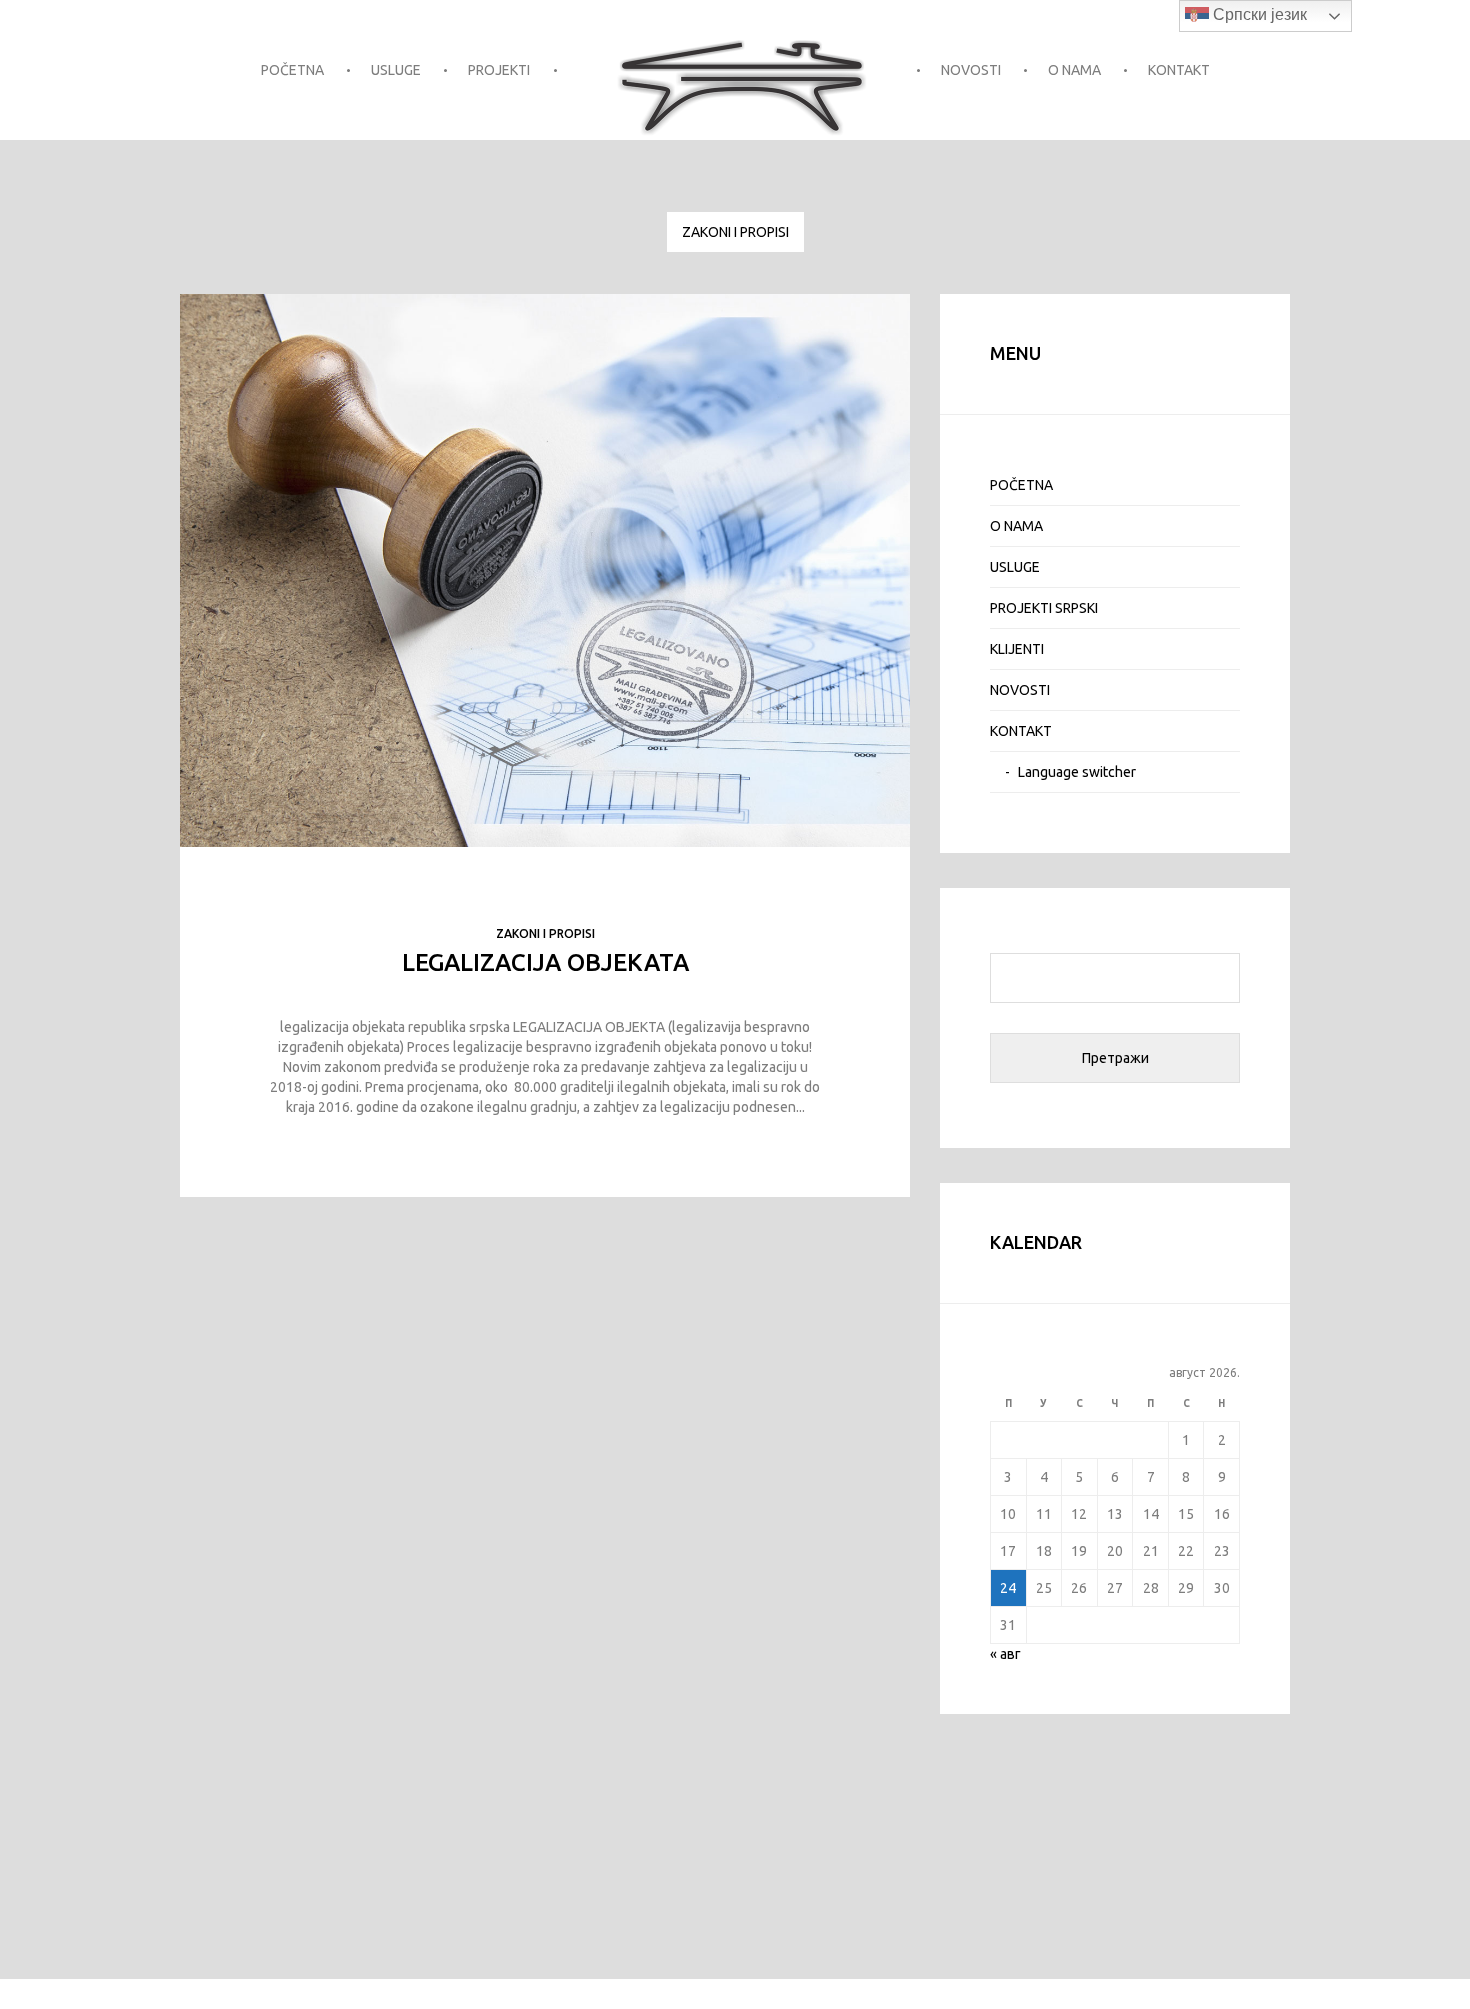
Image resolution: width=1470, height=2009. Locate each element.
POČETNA (292, 70)
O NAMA (1074, 70)
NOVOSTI (971, 70)
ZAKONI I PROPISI (735, 232)
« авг (1005, 1654)
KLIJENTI (1017, 649)
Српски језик (1258, 14)
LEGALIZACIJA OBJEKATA (545, 962)
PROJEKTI (499, 70)
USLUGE (396, 70)
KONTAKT (1179, 70)
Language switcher (1077, 772)
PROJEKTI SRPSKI (1044, 608)
